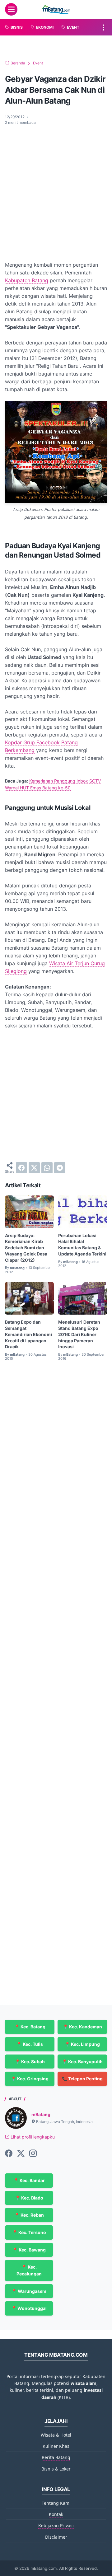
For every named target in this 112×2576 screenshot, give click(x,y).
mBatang (41, 2114)
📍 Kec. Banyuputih (82, 2062)
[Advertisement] (56, 189)
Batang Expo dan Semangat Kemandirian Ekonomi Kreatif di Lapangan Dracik (28, 1334)
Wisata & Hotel (56, 2435)
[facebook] (21, 1168)
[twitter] (34, 1168)
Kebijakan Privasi (56, 2525)
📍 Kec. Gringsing (30, 2079)
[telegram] (60, 1168)
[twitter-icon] (21, 2154)
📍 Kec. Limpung (82, 2044)
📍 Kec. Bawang (29, 2250)
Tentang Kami (56, 2503)
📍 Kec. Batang (30, 2027)
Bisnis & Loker (56, 2469)
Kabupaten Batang (27, 280)
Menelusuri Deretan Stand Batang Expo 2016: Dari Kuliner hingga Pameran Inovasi (79, 1334)
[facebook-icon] (9, 2154)
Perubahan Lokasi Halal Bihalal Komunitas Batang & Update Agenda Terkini (82, 1245)
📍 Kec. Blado (29, 2198)
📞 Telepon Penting (82, 2079)
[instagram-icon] (33, 2154)
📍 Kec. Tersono (29, 2232)
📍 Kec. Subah (30, 2062)
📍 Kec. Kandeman (82, 2027)
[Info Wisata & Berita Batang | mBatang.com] (56, 9)
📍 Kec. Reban (29, 2215)
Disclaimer (56, 2537)
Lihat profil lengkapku (32, 2137)
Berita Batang (56, 2457)
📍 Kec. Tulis (30, 2044)
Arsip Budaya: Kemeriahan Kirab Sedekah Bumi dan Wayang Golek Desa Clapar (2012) (26, 1248)
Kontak (56, 2514)
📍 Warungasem (29, 2291)
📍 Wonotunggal (29, 2308)
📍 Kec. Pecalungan (29, 2270)
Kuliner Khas (56, 2446)
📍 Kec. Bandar (29, 2180)
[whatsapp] (47, 1168)
